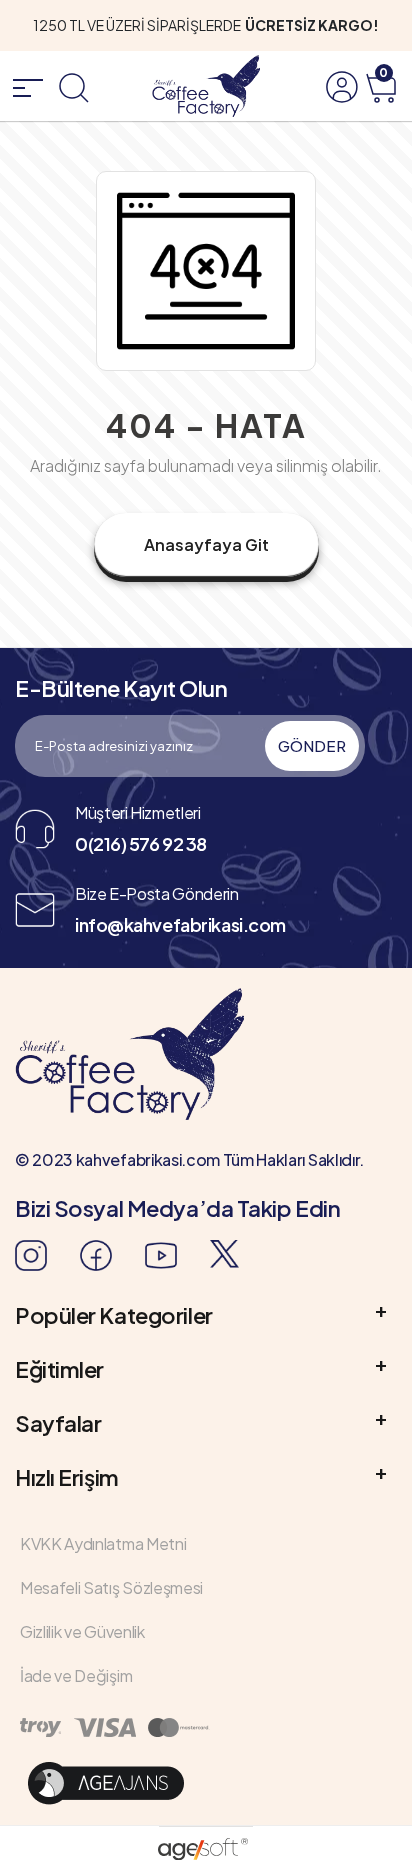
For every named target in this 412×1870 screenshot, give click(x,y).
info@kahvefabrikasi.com (180, 924)
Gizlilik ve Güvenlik (82, 1631)
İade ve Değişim (76, 1675)
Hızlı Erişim (67, 1477)
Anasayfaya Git (206, 544)
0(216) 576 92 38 (141, 843)
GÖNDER (312, 745)
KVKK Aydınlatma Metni (103, 1543)
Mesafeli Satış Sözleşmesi (111, 1587)
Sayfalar (58, 1423)
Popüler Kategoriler (114, 1315)
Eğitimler (59, 1369)
